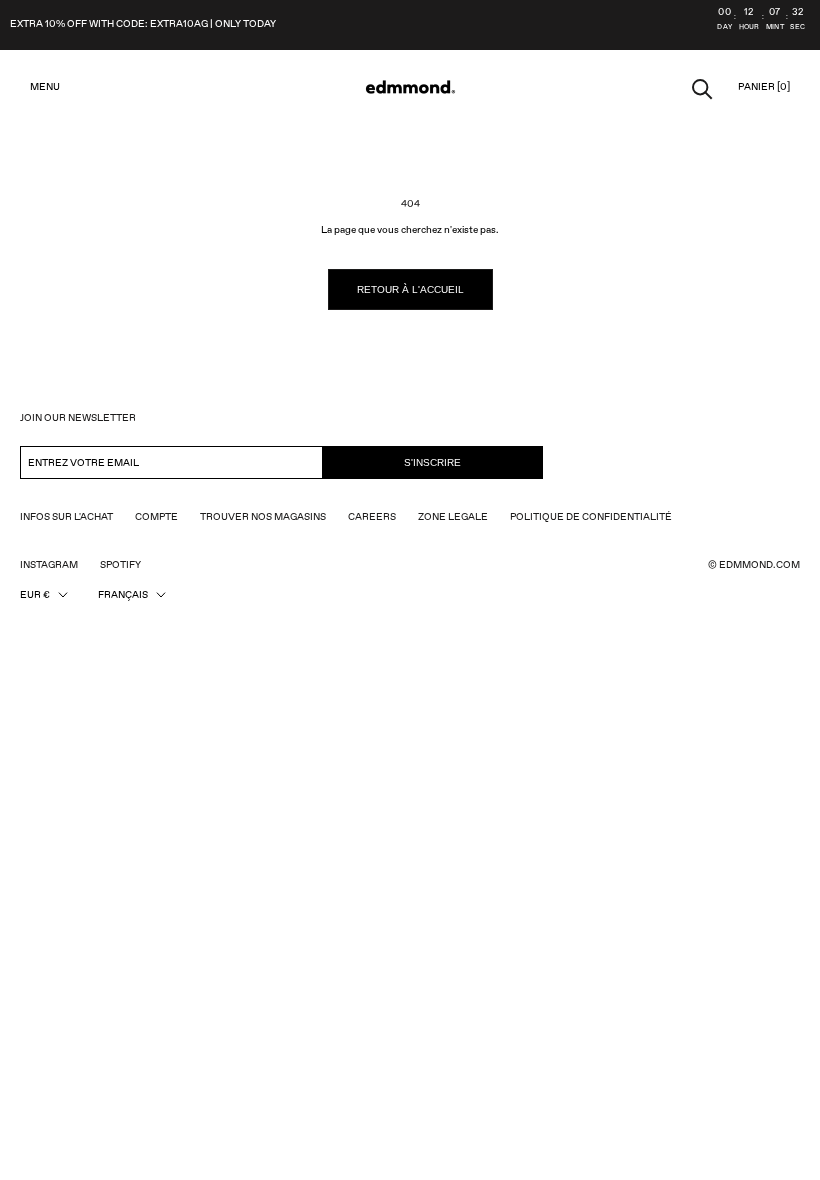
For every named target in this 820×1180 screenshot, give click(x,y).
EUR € (35, 595)
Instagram (49, 565)
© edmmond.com (754, 565)
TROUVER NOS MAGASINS (263, 517)
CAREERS (372, 517)
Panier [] (764, 87)
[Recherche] (702, 87)
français (123, 595)
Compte (156, 517)
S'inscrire (432, 462)
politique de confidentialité (591, 517)
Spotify (120, 565)
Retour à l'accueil (410, 289)
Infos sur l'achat (66, 517)
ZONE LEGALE (453, 517)
